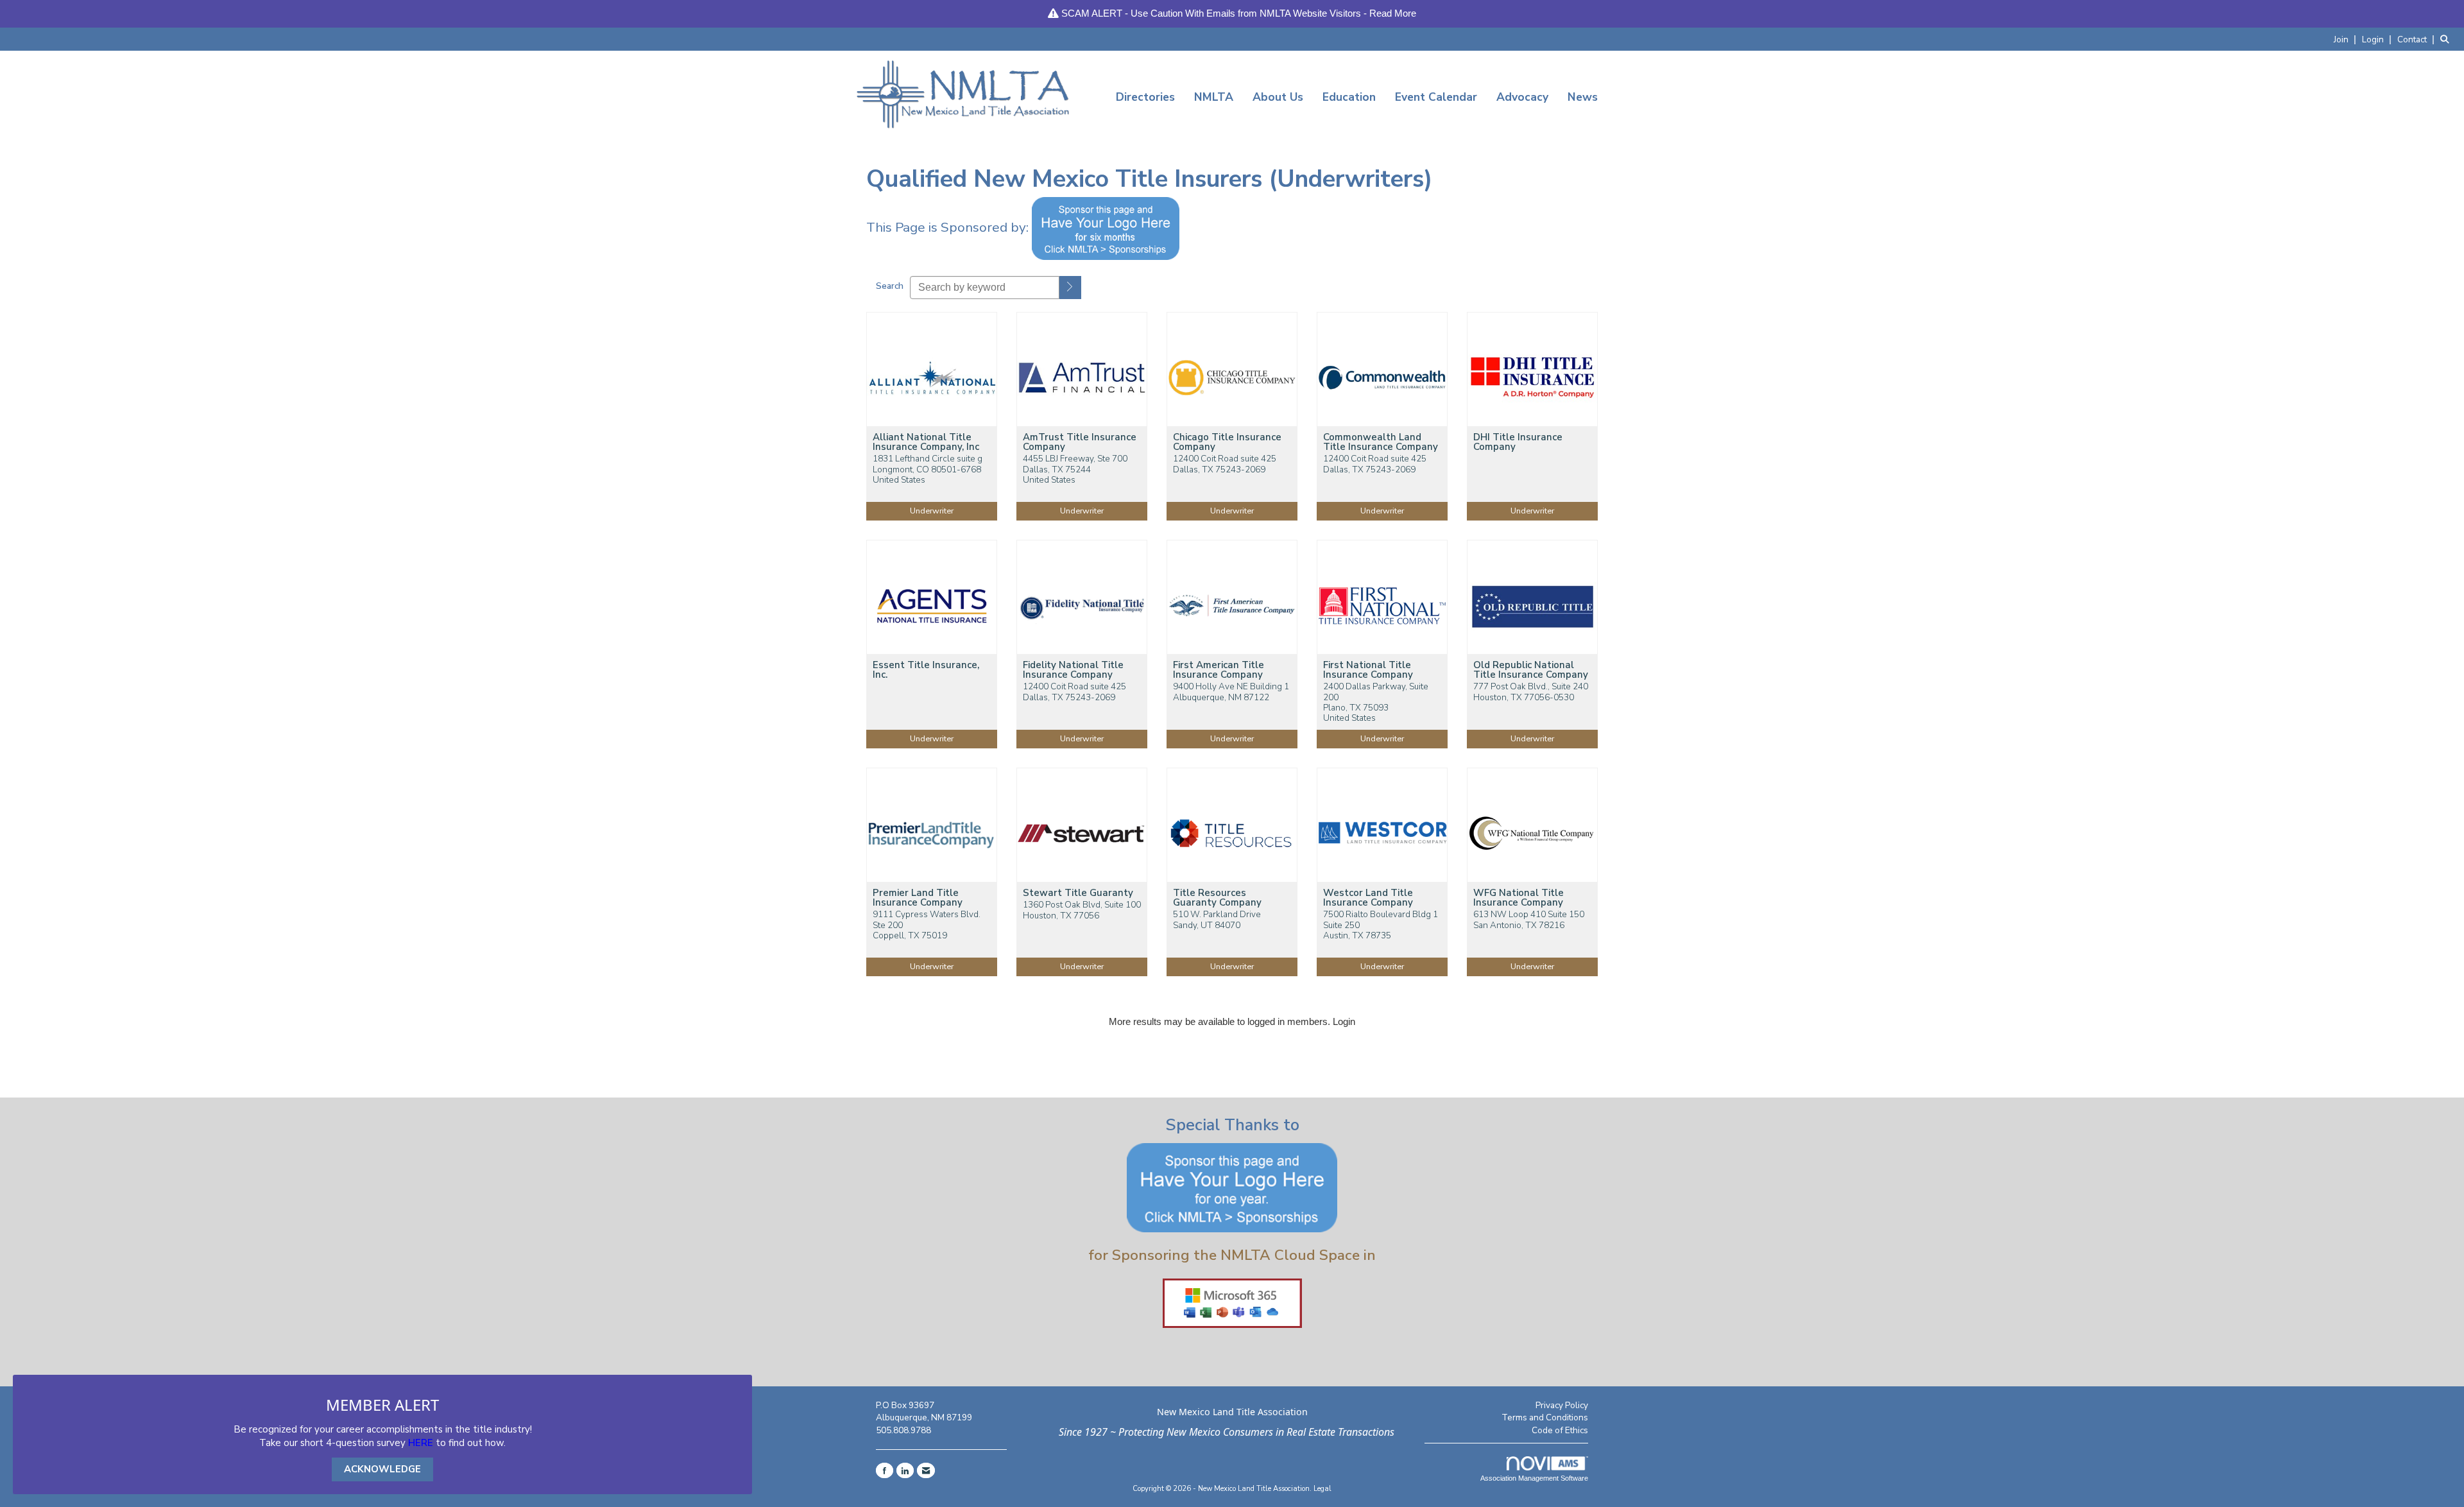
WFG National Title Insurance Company (1519, 898)
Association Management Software (1534, 1478)
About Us (1278, 97)
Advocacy (1522, 97)
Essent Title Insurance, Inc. (926, 670)
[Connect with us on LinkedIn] (905, 1470)
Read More (1393, 13)
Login (1344, 1021)
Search (890, 286)
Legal (1322, 1489)
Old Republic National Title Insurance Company (1531, 670)
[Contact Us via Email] (926, 1470)
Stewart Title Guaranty (1078, 893)
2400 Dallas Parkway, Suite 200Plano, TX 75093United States (1376, 702)
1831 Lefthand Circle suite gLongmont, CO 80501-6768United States (928, 469)
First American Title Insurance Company (1219, 670)
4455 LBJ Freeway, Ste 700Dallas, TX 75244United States (1075, 469)
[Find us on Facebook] (885, 1470)
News (1583, 97)
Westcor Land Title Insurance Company (1368, 898)
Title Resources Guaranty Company (1217, 898)
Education (1349, 97)
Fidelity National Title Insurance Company (1073, 670)
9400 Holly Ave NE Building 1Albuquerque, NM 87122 (1231, 692)
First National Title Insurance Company (1368, 670)
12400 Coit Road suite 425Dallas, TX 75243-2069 (1225, 464)
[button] (1070, 288)
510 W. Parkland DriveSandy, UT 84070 (1217, 920)
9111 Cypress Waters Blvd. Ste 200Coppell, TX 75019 (927, 925)
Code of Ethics (1560, 1430)
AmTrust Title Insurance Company (1080, 442)
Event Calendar (1436, 97)
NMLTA (1214, 97)
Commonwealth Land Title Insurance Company (1381, 442)
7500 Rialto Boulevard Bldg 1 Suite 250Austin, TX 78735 (1381, 925)
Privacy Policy (1562, 1405)
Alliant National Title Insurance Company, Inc (926, 442)
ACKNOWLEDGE (382, 1469)
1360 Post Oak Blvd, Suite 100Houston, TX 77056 (1082, 910)
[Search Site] (2447, 39)
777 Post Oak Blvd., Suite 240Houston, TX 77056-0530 (1531, 692)
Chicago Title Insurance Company (1227, 442)
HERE (421, 1443)
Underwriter (932, 511)
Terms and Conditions (1545, 1417)
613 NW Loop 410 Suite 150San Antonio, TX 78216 (1529, 920)
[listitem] (2347, 39)
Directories (1145, 97)
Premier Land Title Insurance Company (918, 898)
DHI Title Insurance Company (1518, 442)
